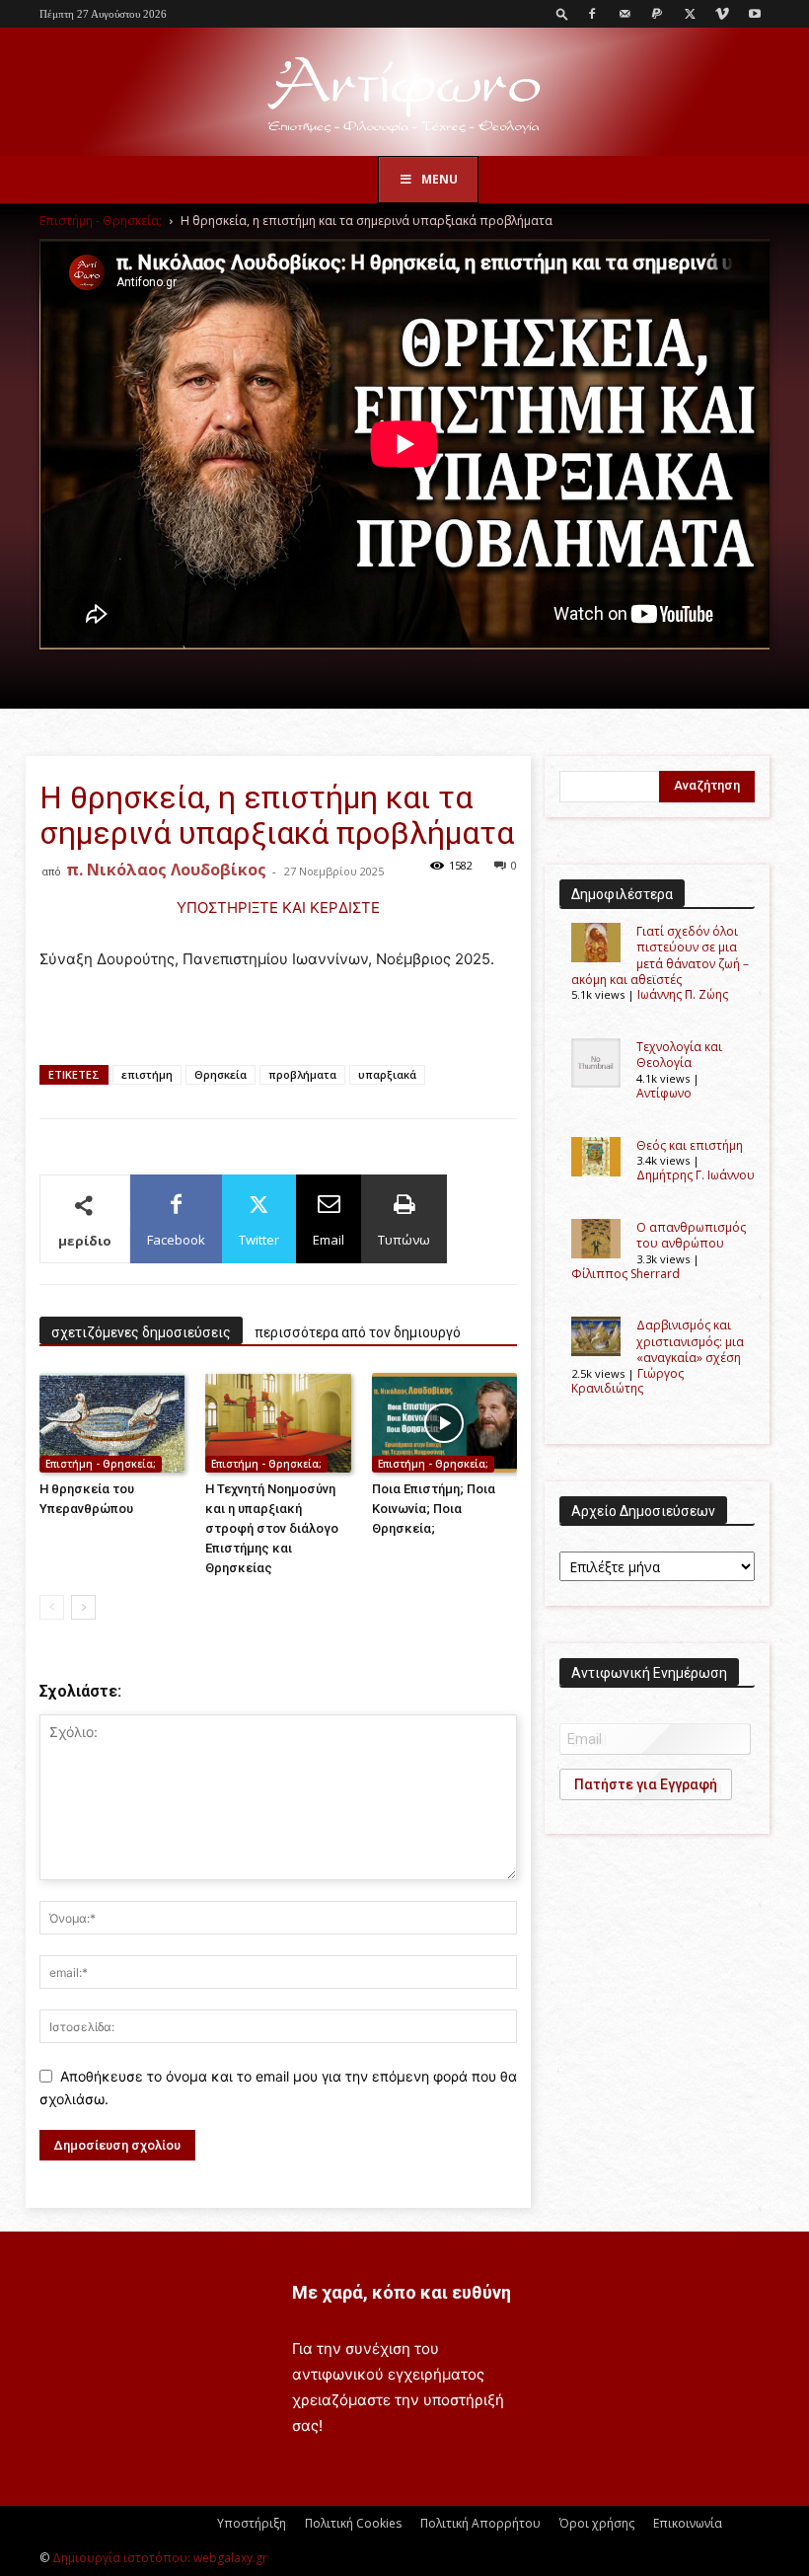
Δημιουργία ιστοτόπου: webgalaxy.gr (160, 2558)
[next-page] (83, 1607)
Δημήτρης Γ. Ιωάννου (696, 1175)
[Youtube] (755, 14)
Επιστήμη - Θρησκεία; (101, 221)
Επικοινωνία (688, 2523)
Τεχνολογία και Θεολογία (679, 1055)
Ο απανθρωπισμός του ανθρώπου (691, 1235)
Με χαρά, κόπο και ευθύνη (402, 2292)
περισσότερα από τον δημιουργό (358, 1332)
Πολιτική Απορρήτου (480, 2523)
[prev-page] (52, 1607)
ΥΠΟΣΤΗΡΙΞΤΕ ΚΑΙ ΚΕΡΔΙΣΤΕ (278, 908)
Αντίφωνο (664, 1093)
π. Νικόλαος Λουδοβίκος (166, 870)
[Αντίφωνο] (404, 93)
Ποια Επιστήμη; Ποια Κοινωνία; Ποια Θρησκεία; (434, 1509)
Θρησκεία (221, 1074)
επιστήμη (147, 1074)
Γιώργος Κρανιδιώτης (627, 1381)
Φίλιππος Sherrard (625, 1274)
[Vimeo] (722, 14)
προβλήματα (302, 1074)
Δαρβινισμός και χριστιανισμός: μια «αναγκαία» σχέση (690, 1341)
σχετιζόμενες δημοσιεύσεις (141, 1332)
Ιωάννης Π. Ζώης (683, 994)
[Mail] (625, 14)
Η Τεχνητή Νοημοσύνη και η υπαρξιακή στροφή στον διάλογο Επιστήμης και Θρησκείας (272, 1528)
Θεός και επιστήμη (690, 1145)
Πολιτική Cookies (353, 2523)
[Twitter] (690, 14)
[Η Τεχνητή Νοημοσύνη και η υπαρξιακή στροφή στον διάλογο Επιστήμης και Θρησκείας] (278, 1423)
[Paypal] (657, 14)
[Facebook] (592, 14)
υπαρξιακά (387, 1074)
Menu (440, 179)
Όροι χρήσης (597, 2523)
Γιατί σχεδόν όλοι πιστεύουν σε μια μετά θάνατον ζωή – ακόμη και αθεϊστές (660, 955)
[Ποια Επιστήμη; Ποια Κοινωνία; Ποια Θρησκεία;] (444, 1423)
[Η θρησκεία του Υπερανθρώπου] (112, 1423)
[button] (562, 13)
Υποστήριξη (252, 2523)
